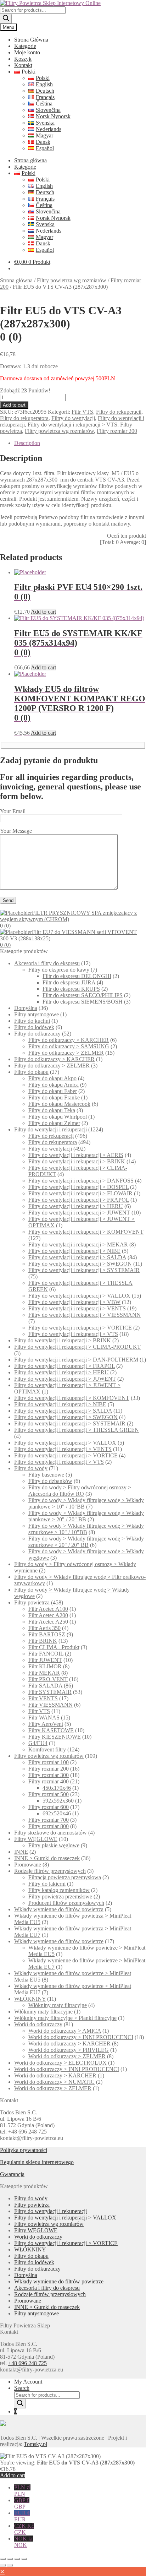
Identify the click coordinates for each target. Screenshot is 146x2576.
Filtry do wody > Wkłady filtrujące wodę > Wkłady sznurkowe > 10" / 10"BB (86, 1529)
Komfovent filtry (47, 1749)
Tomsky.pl (35, 2444)
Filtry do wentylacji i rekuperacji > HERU (76, 1206)
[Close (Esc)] (24, 2559)
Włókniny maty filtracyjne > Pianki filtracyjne (65, 2018)
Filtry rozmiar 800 (49, 1826)
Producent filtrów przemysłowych (66, 1903)
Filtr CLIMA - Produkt (54, 1647)
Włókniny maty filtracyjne (58, 2005)
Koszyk (23, 59)
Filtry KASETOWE (51, 1730)
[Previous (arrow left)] (3, 2565)
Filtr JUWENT (45, 1660)
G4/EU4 (38, 1743)
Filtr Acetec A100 (48, 1609)
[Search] (6, 19)
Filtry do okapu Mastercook (59, 1104)
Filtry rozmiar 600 (49, 1807)
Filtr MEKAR (44, 1673)
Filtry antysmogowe (36, 1014)
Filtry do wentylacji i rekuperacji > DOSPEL (78, 1187)
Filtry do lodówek (34, 1027)
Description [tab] (27, 443)
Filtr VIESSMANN (50, 1705)
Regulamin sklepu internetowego (37, 2162)
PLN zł (22, 2491)
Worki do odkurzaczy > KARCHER (69, 2044)
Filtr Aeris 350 (44, 1628)
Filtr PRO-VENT (48, 1679)
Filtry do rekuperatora (24, 418)
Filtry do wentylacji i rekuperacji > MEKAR (78, 1244)
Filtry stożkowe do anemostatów (50, 1833)
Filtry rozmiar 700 (49, 1820)
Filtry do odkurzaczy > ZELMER (66, 1053)
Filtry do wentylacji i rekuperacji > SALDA (77, 1257)
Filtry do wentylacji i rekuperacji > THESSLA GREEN (77, 1430)
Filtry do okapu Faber (53, 1091)
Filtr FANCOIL (46, 1654)
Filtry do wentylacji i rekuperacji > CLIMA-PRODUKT (77, 1347)
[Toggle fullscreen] (10, 2559)
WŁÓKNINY (30, 1999)
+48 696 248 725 (27, 2132)
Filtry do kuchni (32, 1021)
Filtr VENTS (43, 1698)
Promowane (28, 1865)
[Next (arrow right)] (10, 2565)
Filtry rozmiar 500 (49, 1794)
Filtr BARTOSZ (47, 1634)
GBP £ (22, 2503)
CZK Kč (24, 2529)
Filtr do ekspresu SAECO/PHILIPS (83, 995)
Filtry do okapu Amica (54, 1085)
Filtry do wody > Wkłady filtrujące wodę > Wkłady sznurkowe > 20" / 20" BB (86, 1542)
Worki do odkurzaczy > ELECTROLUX (60, 2063)
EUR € (22, 2516)
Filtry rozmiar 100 (49, 1762)
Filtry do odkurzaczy (37, 1034)
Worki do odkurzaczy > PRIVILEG (69, 2050)
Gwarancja (12, 2174)
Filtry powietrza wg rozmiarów (72, 280)
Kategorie (25, 46)
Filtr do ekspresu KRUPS (71, 989)
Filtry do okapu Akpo (52, 1078)
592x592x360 (58, 1801)
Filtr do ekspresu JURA (69, 982)
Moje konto (27, 52)
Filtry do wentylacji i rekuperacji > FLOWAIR (80, 1193)
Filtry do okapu (31, 1072)
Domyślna (26, 1008)
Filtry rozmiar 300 (49, 1775)
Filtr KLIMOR (45, 1666)
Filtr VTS (82, 412)
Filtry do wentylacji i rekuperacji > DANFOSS (81, 1181)
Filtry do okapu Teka (52, 1110)
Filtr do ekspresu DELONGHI (77, 976)
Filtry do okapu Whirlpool (58, 1117)
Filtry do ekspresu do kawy (59, 970)
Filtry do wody (31, 1468)
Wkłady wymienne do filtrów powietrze (59, 1941)
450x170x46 (57, 1788)
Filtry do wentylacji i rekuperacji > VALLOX (79, 1296)
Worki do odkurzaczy (38, 2024)
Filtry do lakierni (47, 1884)
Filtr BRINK (43, 1641)
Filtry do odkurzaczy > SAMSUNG (69, 1046)
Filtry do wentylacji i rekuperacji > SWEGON (80, 1264)
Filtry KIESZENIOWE (55, 1737)
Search (22, 2388)
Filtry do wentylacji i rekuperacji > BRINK (77, 1161)
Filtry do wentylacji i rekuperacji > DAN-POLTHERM (76, 1360)
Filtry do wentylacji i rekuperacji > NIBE (74, 1251)
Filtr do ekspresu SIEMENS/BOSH (83, 1002)
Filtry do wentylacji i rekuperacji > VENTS (77, 1308)
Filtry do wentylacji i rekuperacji (50, 1129)
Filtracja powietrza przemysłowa (65, 1877)
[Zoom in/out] (3, 2559)
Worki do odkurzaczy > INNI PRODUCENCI (81, 2037)
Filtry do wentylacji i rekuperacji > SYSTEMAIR (84, 1270)
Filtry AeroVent (46, 1724)
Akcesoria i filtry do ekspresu (47, 963)
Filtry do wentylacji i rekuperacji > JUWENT (79, 1213)
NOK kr (24, 2542)
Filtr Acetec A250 (48, 1622)
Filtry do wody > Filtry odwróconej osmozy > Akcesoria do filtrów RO (80, 1491)
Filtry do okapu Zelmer (54, 1123)
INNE (21, 1852)
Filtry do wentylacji (73, 418)
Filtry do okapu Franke (54, 1097)
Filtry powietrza (32, 1602)
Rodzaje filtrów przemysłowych (50, 1871)
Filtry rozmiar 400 (49, 1781)
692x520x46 (57, 1813)
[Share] (17, 2559)
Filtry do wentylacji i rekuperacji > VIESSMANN (85, 1315)
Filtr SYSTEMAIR (50, 1692)
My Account (28, 2382)
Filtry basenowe (46, 1475)
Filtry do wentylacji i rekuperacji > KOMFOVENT (86, 1232)
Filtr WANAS (44, 1718)
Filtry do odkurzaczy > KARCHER (69, 1040)
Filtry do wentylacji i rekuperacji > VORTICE (80, 1328)
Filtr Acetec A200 (48, 1615)
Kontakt (23, 65)
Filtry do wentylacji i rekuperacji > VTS (72, 425)
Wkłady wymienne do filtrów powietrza (59, 1909)
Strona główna (30, 160)
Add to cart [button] (43, 612)
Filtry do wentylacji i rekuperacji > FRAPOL (79, 1200)
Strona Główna (31, 40)
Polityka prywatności (24, 2150)
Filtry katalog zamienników (59, 1890)
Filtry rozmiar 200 (117, 431)
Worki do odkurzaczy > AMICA (65, 2031)
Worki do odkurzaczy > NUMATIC (54, 2082)
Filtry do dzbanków (50, 1481)
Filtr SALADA (45, 1686)
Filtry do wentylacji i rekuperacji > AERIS (76, 1155)
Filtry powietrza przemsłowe (60, 1896)
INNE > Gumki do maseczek (47, 1858)
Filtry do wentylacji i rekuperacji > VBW (74, 1302)
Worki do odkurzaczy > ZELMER (67, 2056)
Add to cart (14, 405)
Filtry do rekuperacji (119, 412)
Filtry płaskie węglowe (54, 1845)
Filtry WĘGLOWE (36, 1839)
